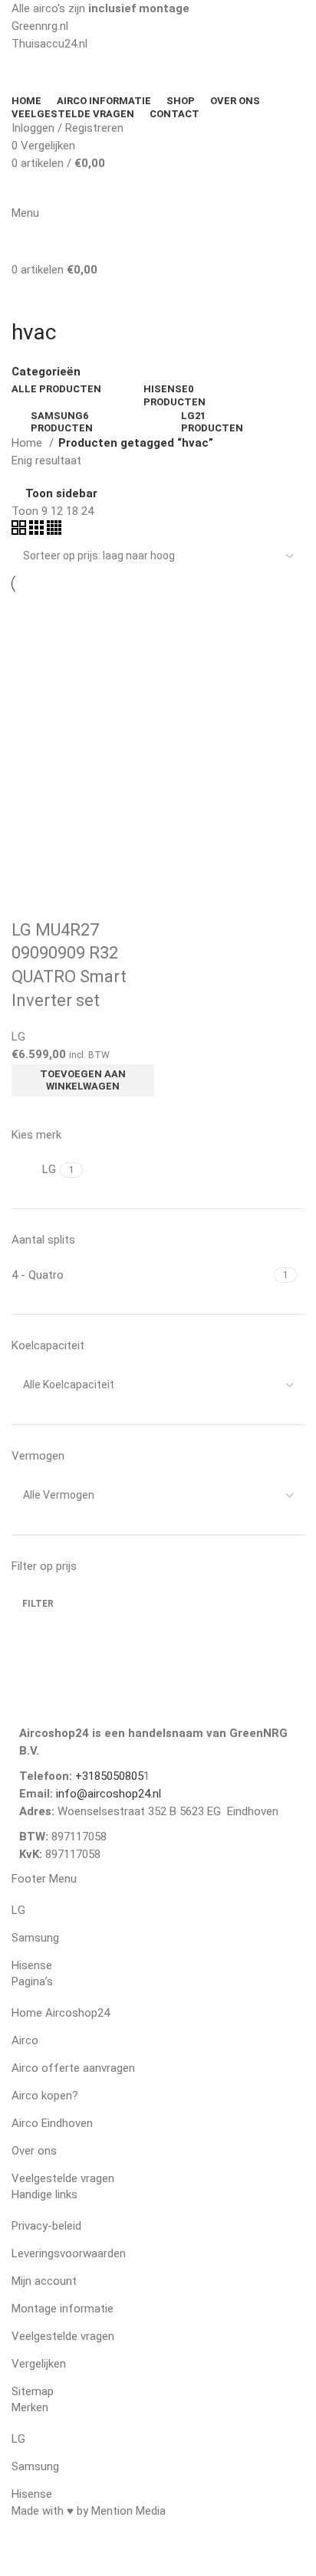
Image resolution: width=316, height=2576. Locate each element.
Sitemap (33, 2391)
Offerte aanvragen (234, 189)
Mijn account (44, 2281)
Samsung (35, 1938)
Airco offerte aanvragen (73, 2068)
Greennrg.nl (40, 26)
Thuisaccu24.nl (49, 44)
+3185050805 (109, 1776)
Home (28, 443)
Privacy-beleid (46, 2226)
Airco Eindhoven (52, 2123)
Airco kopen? (45, 2096)
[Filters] (19, 2557)
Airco (25, 2040)
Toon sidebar (61, 494)
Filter (38, 1604)
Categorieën (46, 372)
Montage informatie (63, 2309)
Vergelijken (39, 2364)
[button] (83, 1080)
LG (18, 1037)
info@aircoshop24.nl (107, 1794)
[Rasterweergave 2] (20, 531)
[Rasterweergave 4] (54, 531)
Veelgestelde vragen (63, 2178)
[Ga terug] (31, 298)
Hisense (32, 1965)
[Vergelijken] (31, 900)
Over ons (34, 2151)
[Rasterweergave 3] (38, 531)
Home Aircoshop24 (61, 2013)
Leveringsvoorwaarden (69, 2253)
